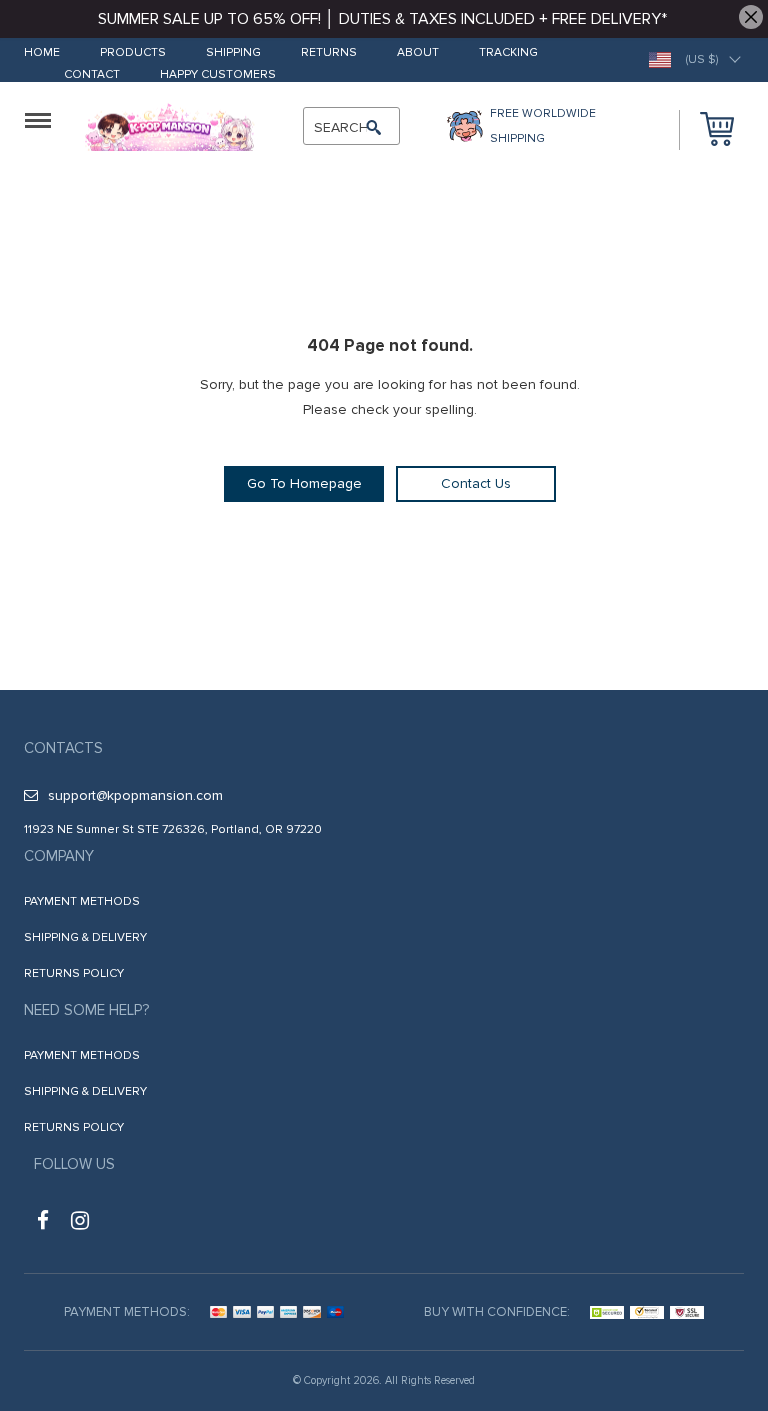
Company (59, 856)
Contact (92, 75)
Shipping (233, 53)
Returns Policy (74, 973)
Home (42, 53)
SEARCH (341, 127)
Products (133, 53)
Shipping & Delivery (85, 937)
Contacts (63, 748)
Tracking (508, 53)
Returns (329, 53)
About (418, 53)
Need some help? (86, 1010)
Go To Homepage (304, 483)
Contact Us (476, 483)
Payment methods (82, 901)
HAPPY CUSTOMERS (218, 75)
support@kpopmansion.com (135, 795)
